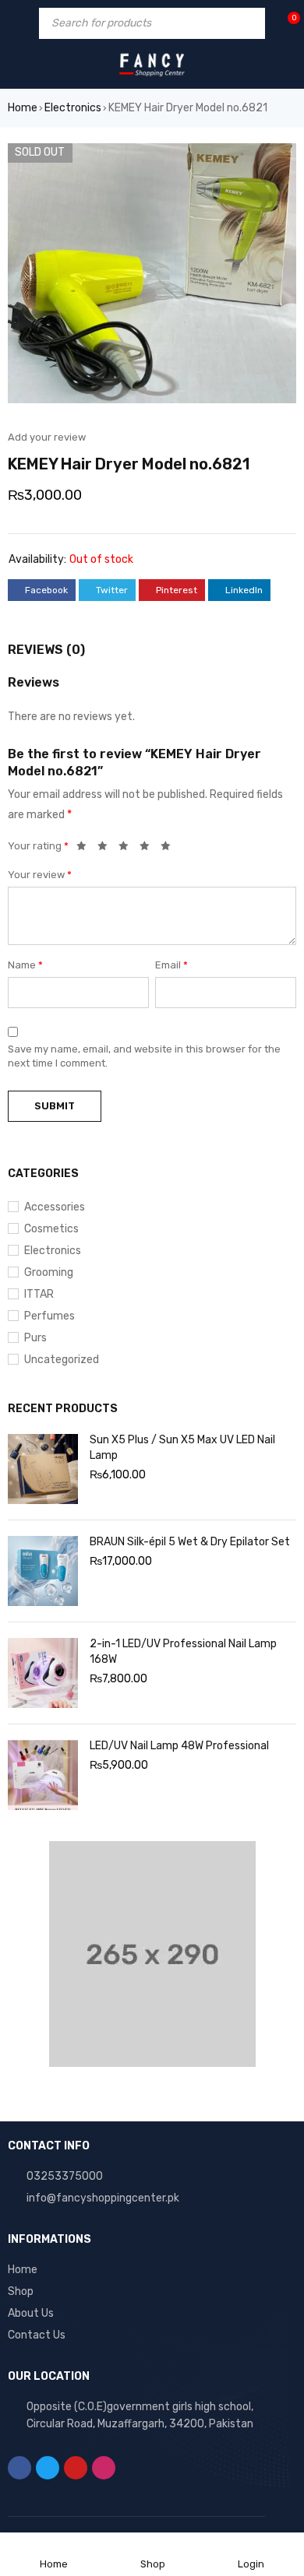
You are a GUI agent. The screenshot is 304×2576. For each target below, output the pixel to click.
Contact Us (37, 2335)
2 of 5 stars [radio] (107, 849)
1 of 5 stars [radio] (86, 849)
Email (171, 965)
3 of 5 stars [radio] (128, 849)
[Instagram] (104, 2468)
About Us (31, 2313)
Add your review (47, 437)
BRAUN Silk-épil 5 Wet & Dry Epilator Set (190, 1542)
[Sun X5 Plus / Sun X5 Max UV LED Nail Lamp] (43, 1469)
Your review (40, 875)
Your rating (38, 846)
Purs (35, 1338)
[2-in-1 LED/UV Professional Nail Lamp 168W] (43, 1673)
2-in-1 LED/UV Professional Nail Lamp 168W (183, 1652)
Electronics (73, 108)
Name (25, 965)
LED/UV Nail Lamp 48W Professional (179, 1746)
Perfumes (49, 1316)
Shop (21, 2291)
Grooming (49, 1272)
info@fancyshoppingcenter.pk (103, 2198)
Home (23, 108)
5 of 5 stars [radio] (170, 849)
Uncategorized (62, 1360)
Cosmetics (51, 1229)
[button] (277, 163)
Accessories (55, 1207)
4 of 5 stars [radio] (149, 849)
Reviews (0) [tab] (46, 650)
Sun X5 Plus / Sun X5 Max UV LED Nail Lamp (182, 1448)
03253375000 (65, 2176)
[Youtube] (76, 2468)
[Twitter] (48, 2468)
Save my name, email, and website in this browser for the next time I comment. (144, 1056)
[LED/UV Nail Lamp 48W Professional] (43, 1775)
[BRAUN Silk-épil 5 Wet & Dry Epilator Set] (43, 1571)
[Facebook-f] (19, 2468)
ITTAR (39, 1294)
